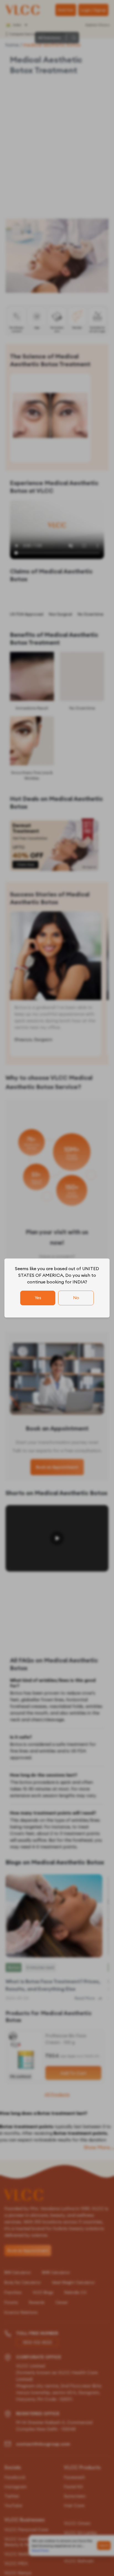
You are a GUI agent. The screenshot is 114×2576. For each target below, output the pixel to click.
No (76, 1298)
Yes (38, 1298)
